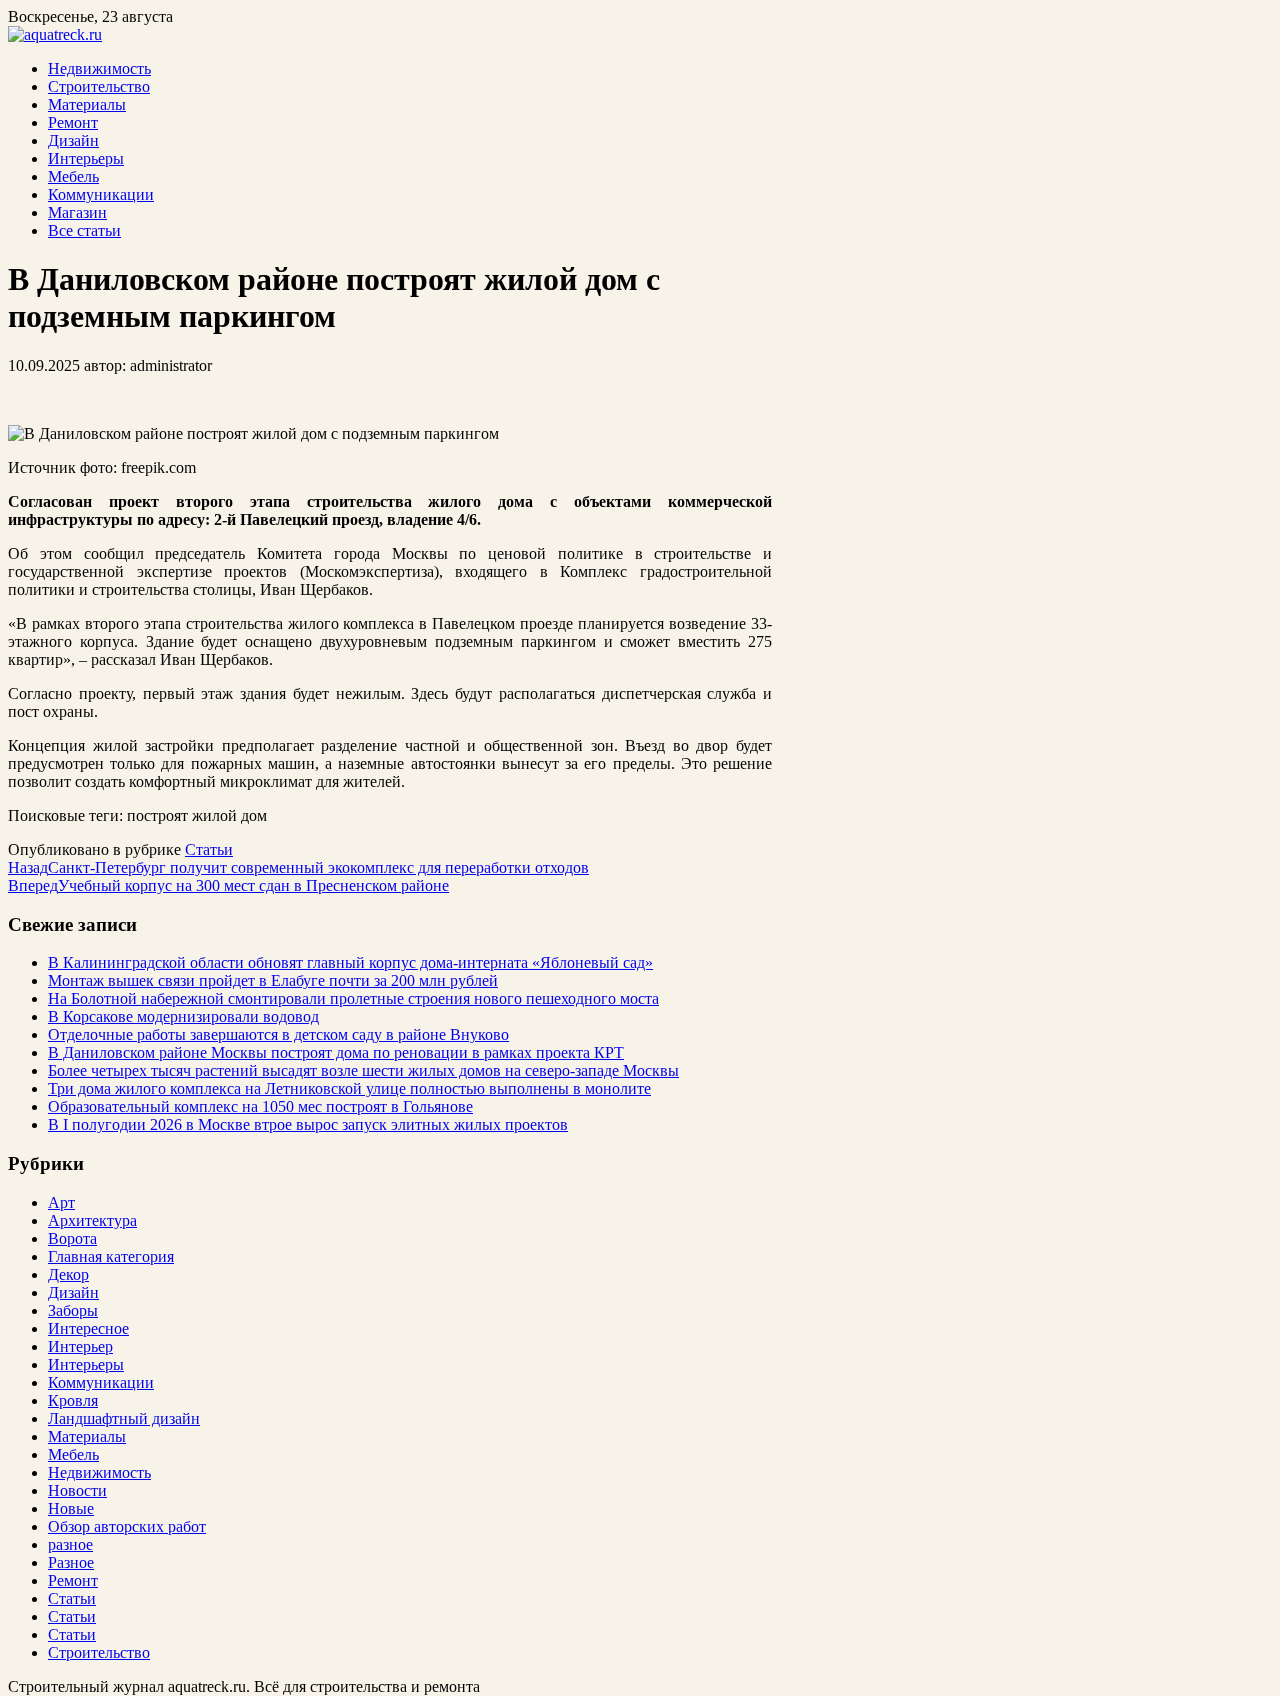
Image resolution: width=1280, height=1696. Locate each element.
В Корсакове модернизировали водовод (183, 1016)
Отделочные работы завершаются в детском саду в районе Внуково (278, 1034)
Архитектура (92, 1220)
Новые (71, 1508)
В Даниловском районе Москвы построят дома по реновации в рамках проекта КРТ (336, 1052)
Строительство (99, 86)
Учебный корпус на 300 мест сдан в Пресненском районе (228, 885)
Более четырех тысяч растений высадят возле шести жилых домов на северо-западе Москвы (363, 1070)
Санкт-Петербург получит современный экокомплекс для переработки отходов (298, 867)
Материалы (87, 104)
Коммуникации (101, 194)
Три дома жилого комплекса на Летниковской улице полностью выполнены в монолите (349, 1088)
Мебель (73, 176)
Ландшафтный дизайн (124, 1418)
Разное (71, 1562)
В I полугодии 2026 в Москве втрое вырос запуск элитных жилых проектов (308, 1124)
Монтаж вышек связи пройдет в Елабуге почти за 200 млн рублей (273, 980)
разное (70, 1544)
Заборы (73, 1310)
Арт (61, 1202)
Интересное (88, 1328)
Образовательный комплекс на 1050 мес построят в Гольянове (260, 1106)
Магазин (77, 212)
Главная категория (111, 1256)
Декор (68, 1274)
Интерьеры (86, 158)
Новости (77, 1490)
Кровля (73, 1400)
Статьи (209, 849)
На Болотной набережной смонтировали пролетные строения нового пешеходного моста (353, 998)
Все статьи (84, 230)
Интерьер (80, 1346)
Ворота (72, 1238)
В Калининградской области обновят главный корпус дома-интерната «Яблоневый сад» (350, 962)
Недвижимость (99, 68)
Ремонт (73, 122)
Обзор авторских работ (127, 1526)
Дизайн (73, 140)
